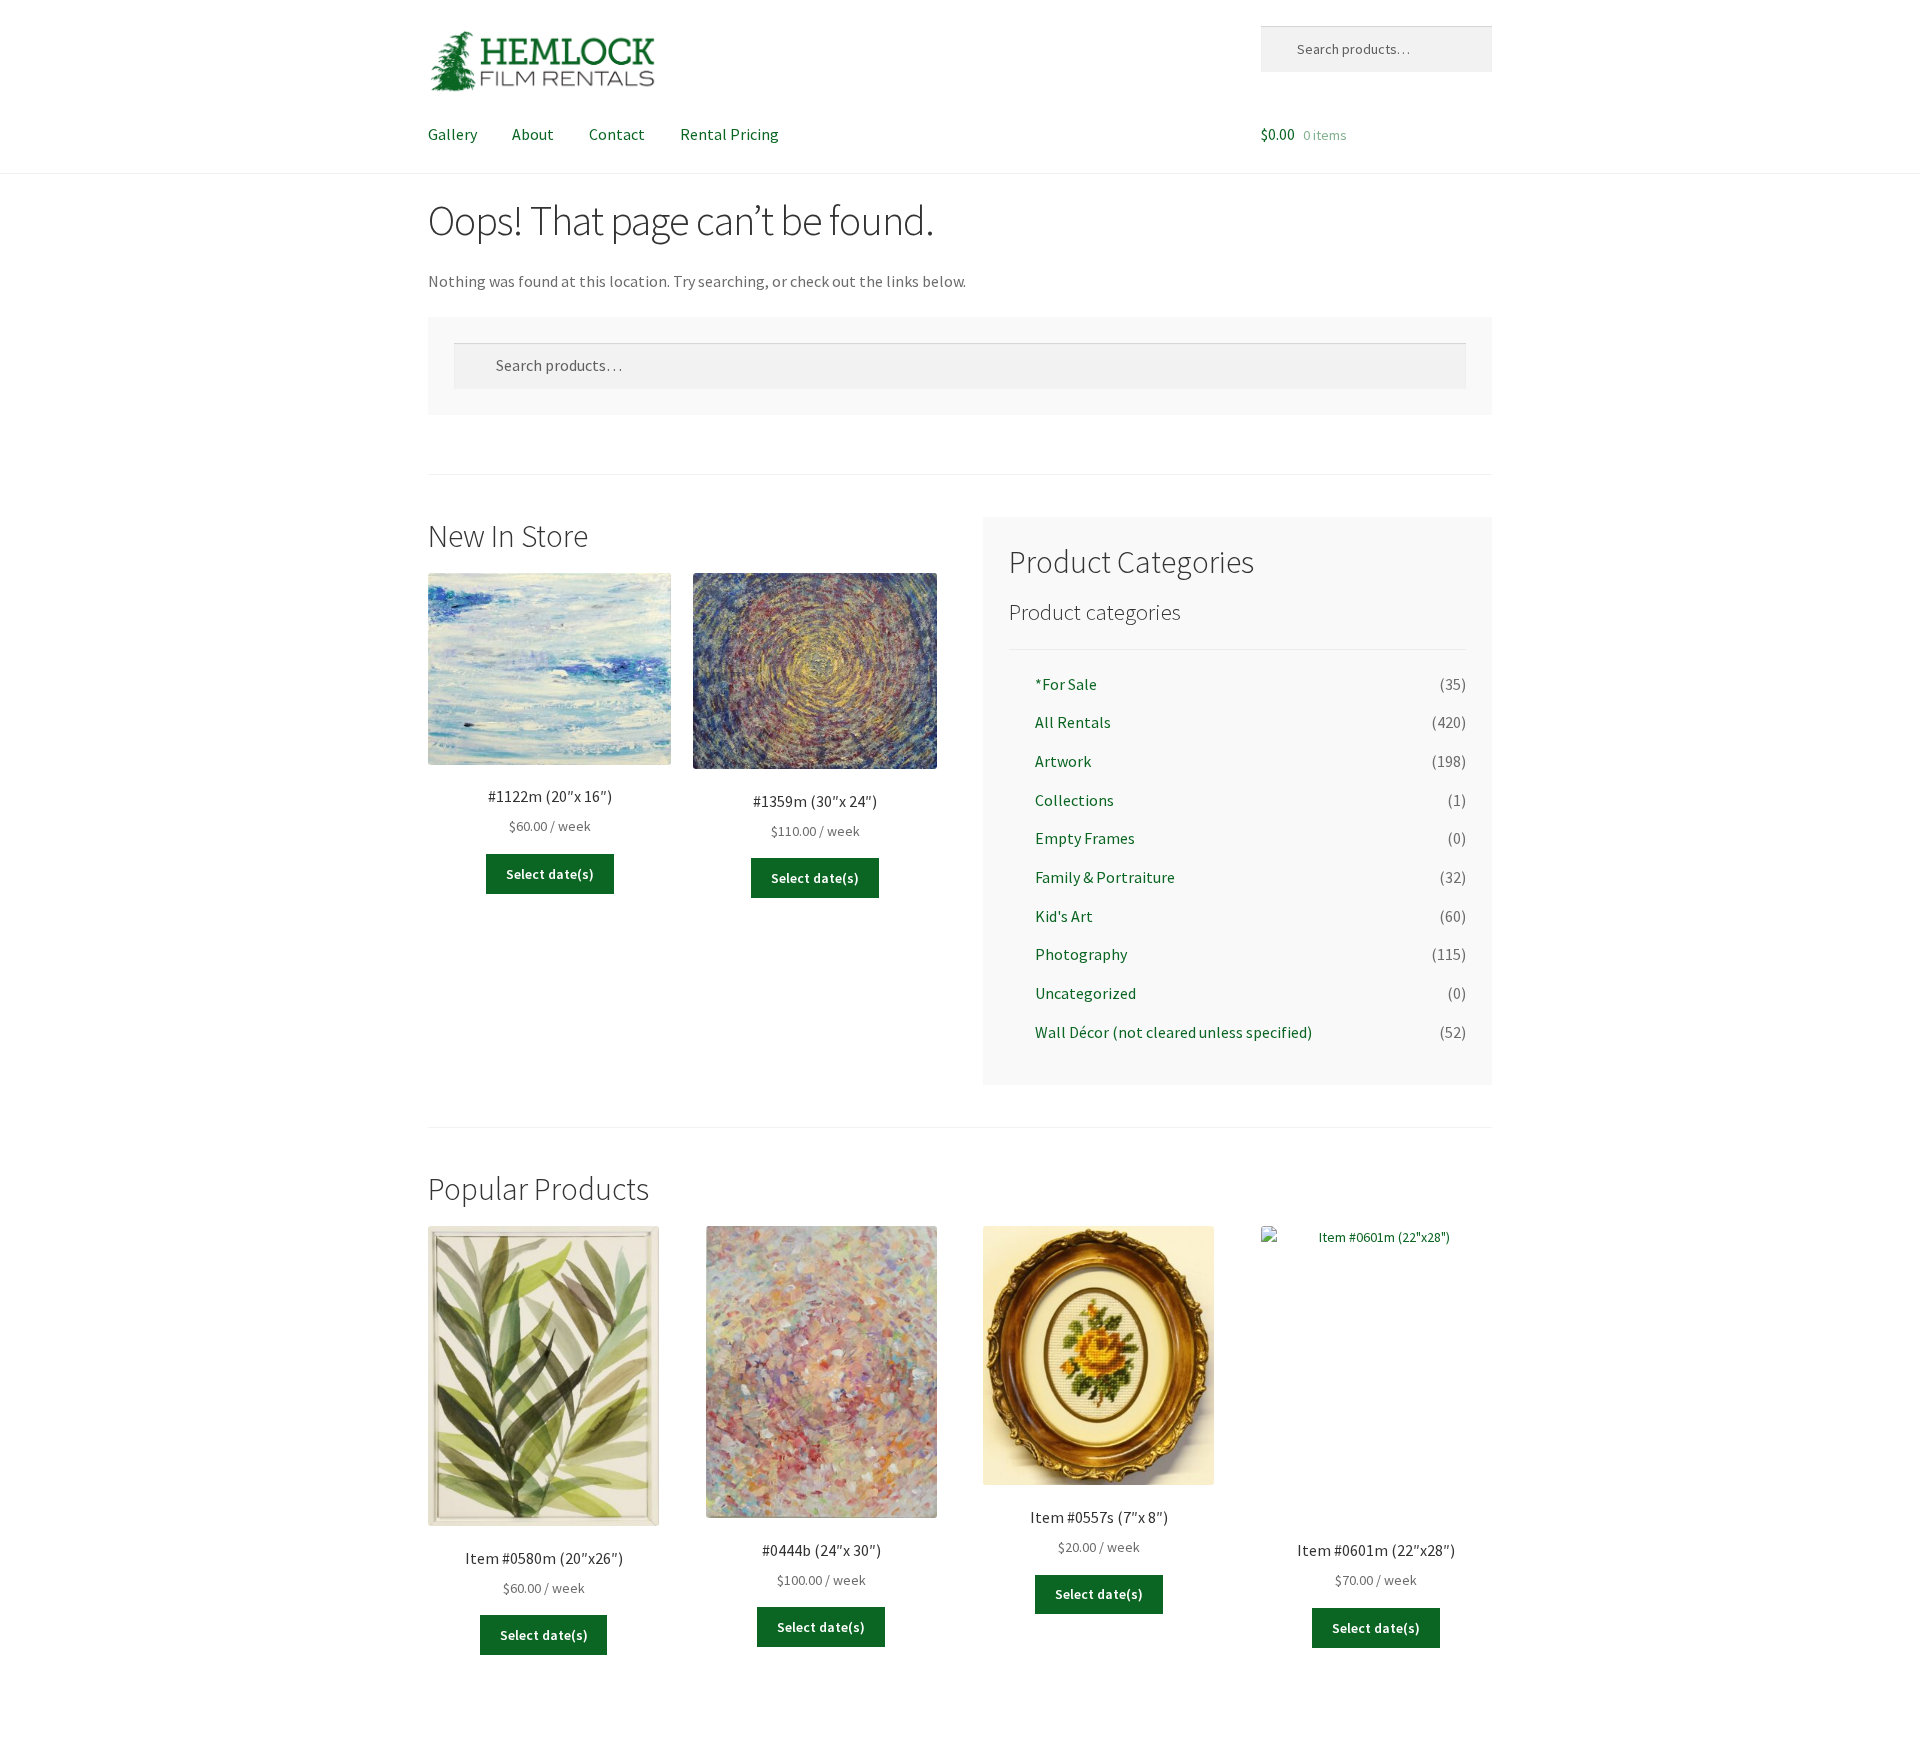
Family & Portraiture (1105, 877)
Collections (1074, 800)
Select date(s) (550, 874)
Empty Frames (1085, 838)
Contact (617, 134)
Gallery (452, 134)
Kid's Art (1064, 916)
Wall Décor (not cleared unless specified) (1173, 1032)
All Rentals (1073, 722)
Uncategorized (1085, 993)
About (533, 134)
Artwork (1063, 761)
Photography (1081, 954)
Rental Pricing (729, 134)
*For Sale (1066, 684)
